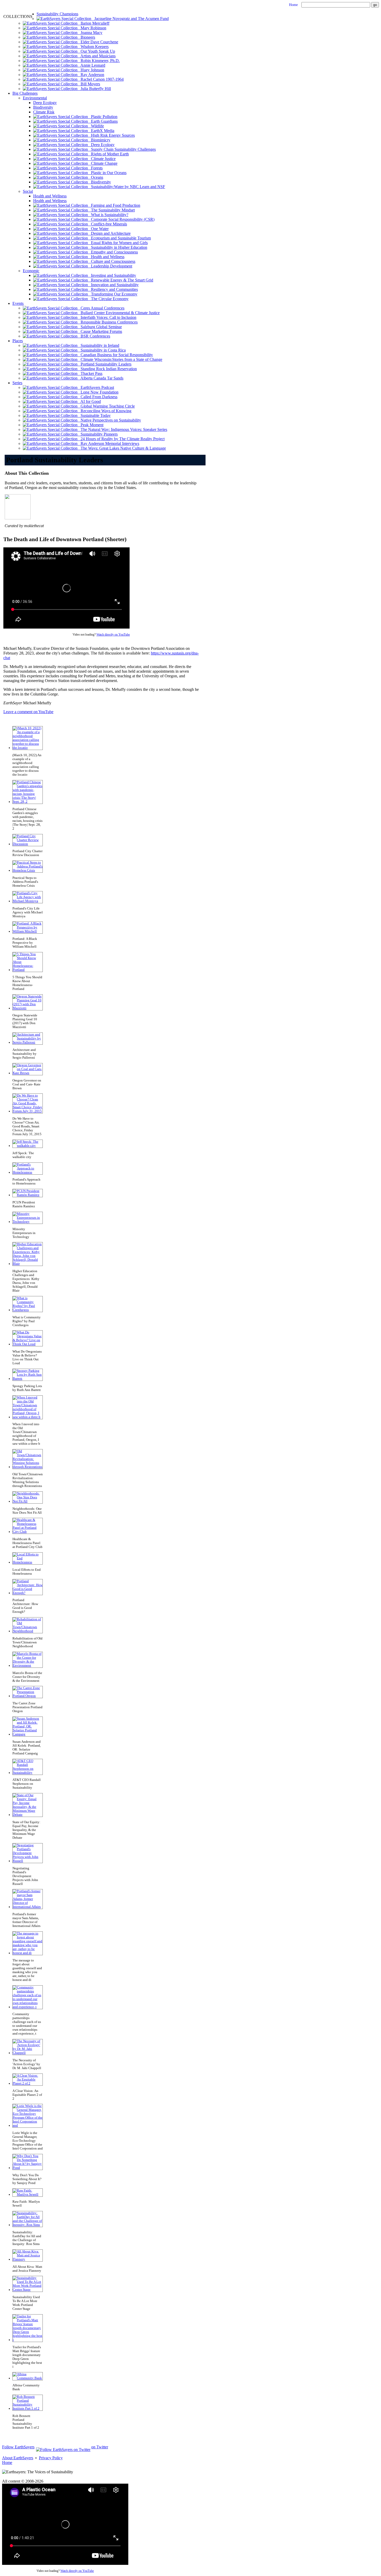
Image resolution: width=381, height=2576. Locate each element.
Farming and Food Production (114, 205)
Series (17, 383)
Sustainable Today (94, 415)
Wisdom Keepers (93, 47)
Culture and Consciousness (112, 261)
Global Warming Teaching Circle (106, 406)
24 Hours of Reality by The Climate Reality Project (121, 439)
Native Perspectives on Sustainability (109, 420)
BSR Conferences (94, 336)
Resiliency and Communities (113, 289)
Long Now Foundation (98, 392)
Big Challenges (25, 93)
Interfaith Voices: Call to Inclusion (107, 317)
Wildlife (96, 126)
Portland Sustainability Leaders (104, 364)
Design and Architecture (109, 233)
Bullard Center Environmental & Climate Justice (119, 313)
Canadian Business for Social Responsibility (115, 355)
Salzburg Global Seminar (100, 327)
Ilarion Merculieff (93, 23)
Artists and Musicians (97, 56)
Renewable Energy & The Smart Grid (121, 280)
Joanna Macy (90, 33)
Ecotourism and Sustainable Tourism (119, 238)
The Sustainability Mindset (111, 210)
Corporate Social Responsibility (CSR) (121, 219)
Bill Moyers (89, 84)
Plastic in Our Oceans (107, 173)
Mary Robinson (92, 28)
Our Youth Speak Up (96, 51)
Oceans (96, 177)
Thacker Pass (90, 373)
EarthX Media (101, 131)
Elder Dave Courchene (98, 42)
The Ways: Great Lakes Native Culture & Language (122, 448)
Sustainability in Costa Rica (102, 350)
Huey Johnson (91, 70)
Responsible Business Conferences (108, 322)
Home (293, 5)
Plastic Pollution (103, 117)
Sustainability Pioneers (98, 434)
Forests (95, 168)
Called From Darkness (97, 397)
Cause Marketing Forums (100, 331)
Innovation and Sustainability (113, 285)
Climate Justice (102, 159)
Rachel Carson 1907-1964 (101, 79)
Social (28, 191)
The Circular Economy (108, 299)
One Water (98, 229)
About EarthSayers (18, 2458)
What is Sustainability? (108, 215)
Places (18, 341)
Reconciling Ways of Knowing (104, 411)
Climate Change (103, 163)
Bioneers (86, 37)
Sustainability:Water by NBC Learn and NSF (126, 187)
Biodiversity (43, 107)
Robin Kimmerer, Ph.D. (99, 61)
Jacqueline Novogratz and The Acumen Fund (130, 19)
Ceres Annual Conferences (101, 308)
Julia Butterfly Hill (94, 89)
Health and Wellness (50, 196)
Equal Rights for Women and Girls (118, 243)
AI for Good (89, 401)
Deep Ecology (45, 103)
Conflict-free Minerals (107, 224)
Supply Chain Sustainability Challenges (122, 149)
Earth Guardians (103, 121)
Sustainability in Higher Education (118, 247)
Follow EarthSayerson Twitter (55, 2447)
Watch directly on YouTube (113, 635)
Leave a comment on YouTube (28, 712)
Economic (31, 271)
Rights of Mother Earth (108, 154)
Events (18, 303)
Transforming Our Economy (113, 294)
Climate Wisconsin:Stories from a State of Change (120, 359)
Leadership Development (110, 266)
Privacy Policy (51, 2458)
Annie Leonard (91, 65)
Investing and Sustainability (112, 275)
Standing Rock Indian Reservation (107, 369)
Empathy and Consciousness (113, 252)
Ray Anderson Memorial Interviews (108, 443)
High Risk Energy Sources (111, 135)
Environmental (35, 98)
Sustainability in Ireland (98, 345)
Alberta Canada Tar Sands (100, 378)
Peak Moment (90, 425)
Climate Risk (44, 112)
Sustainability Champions (57, 14)
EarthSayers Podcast (96, 387)
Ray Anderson (91, 75)
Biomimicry (99, 140)
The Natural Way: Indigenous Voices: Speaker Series (122, 429)
